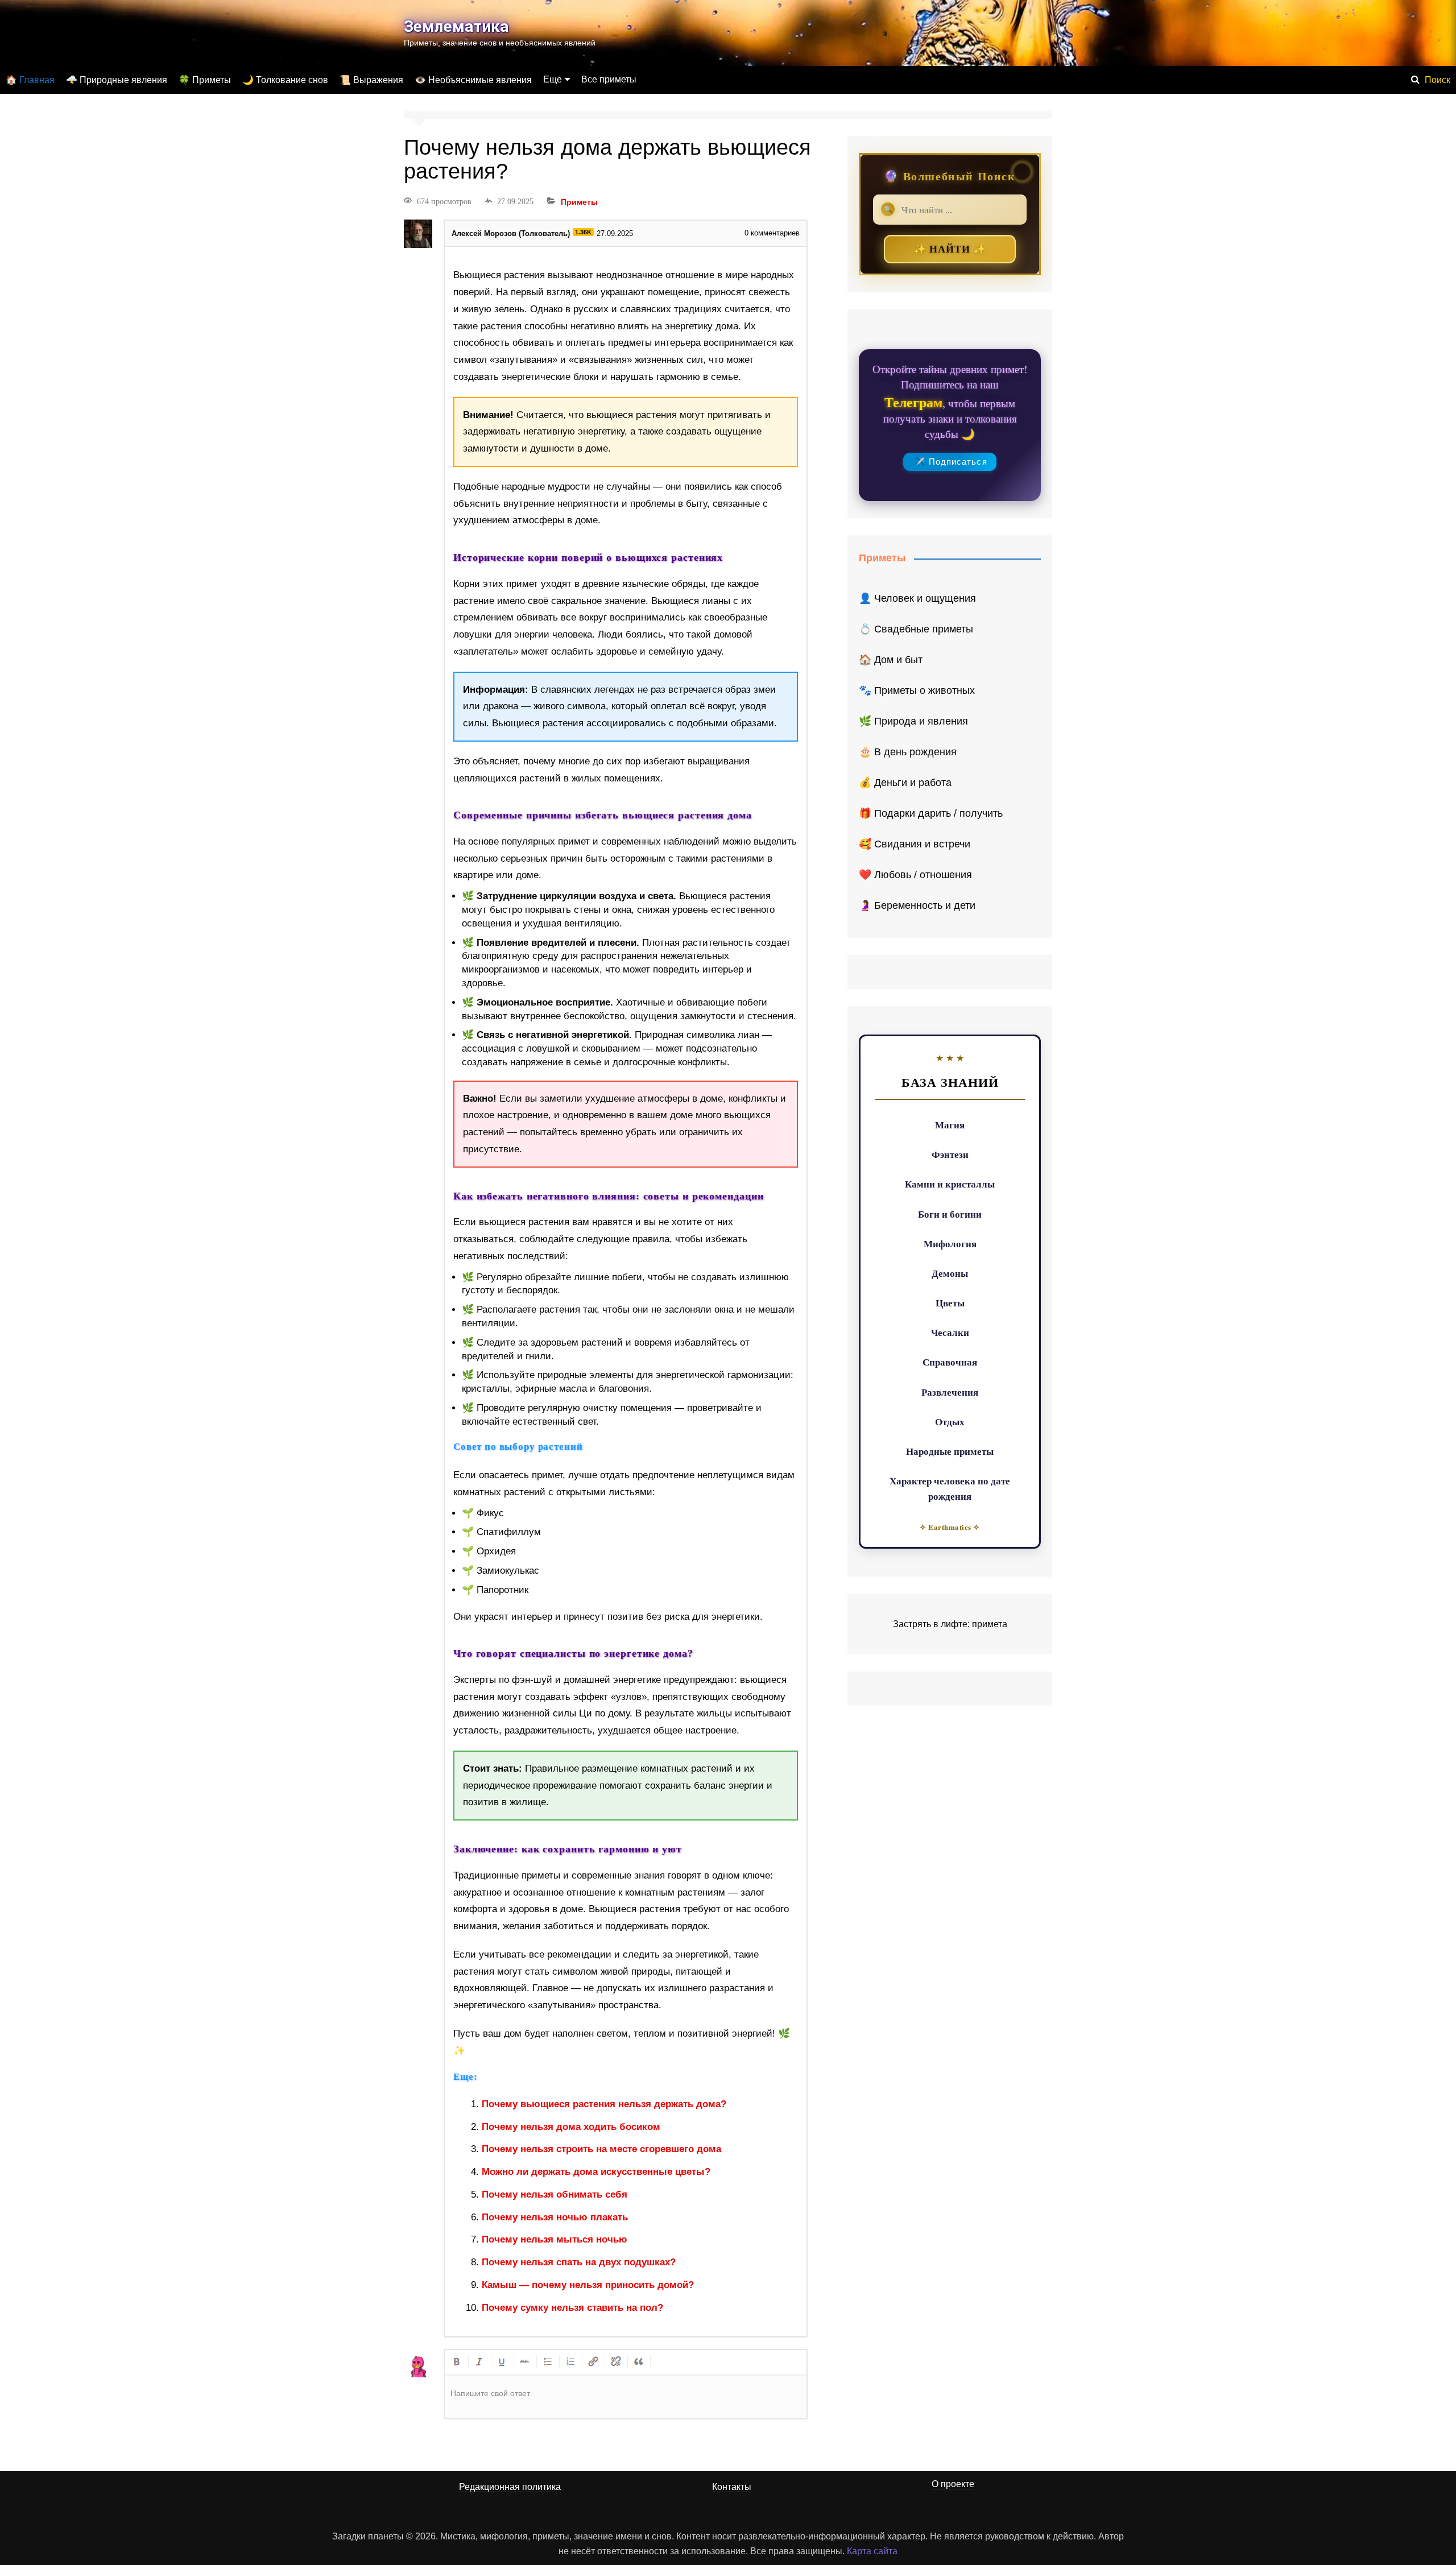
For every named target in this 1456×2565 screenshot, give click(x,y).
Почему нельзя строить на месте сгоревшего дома (601, 2149)
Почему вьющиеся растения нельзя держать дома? (604, 2104)
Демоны (950, 1273)
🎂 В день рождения (908, 752)
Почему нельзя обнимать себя (555, 2194)
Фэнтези (950, 1154)
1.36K (583, 232)
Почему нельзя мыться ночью (555, 2239)
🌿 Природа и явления (913, 721)
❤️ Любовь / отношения (915, 875)
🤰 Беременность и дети (917, 905)
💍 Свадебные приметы (916, 629)
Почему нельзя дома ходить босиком (571, 2127)
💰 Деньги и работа (905, 783)
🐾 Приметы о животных (917, 690)
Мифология (950, 1244)
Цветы (950, 1303)
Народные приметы (950, 1451)
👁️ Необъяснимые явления (473, 80)
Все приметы (609, 79)
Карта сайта (872, 2551)
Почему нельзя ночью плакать (555, 2217)
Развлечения (950, 1392)
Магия (950, 1125)
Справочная (950, 1362)
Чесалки (950, 1332)
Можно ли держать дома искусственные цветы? (596, 2172)
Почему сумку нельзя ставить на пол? (572, 2308)
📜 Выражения (371, 80)
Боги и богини (950, 1214)
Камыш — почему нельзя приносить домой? (588, 2285)
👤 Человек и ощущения (917, 598)
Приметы (579, 202)
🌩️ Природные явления (117, 80)
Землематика (456, 26)
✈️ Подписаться (951, 462)
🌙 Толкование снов (285, 80)
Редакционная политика (510, 2487)
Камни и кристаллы (950, 1184)
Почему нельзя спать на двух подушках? (579, 2262)
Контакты (732, 2487)
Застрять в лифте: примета (950, 1624)
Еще (553, 79)
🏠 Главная (30, 80)
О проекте (953, 2484)
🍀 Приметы (205, 80)
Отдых (950, 1422)
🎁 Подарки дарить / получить (931, 813)
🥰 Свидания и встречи (915, 844)
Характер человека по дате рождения (950, 1488)
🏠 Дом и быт (891, 660)
